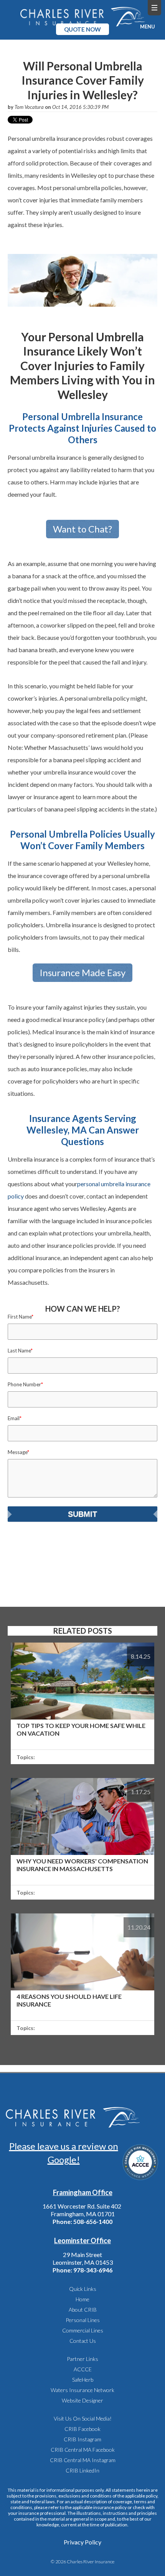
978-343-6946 (93, 2270)
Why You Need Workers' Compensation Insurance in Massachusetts (82, 1865)
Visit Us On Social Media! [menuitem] (83, 2418)
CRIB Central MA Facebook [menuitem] (83, 2450)
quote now (82, 29)
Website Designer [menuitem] (82, 2400)
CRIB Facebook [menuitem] (82, 2429)
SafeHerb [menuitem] (83, 2380)
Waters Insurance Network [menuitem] (82, 2390)
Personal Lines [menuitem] (83, 2320)
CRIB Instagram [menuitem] (82, 2439)
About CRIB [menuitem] (83, 2310)
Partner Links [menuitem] (82, 2359)
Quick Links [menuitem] (83, 2289)
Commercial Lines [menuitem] (83, 2330)
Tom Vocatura (29, 107)
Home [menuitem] (82, 2299)
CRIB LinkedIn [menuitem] (82, 2470)
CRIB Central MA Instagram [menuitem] (83, 2460)
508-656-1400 (93, 2221)
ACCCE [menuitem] (83, 2369)
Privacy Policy (82, 2542)
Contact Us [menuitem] (83, 2341)
